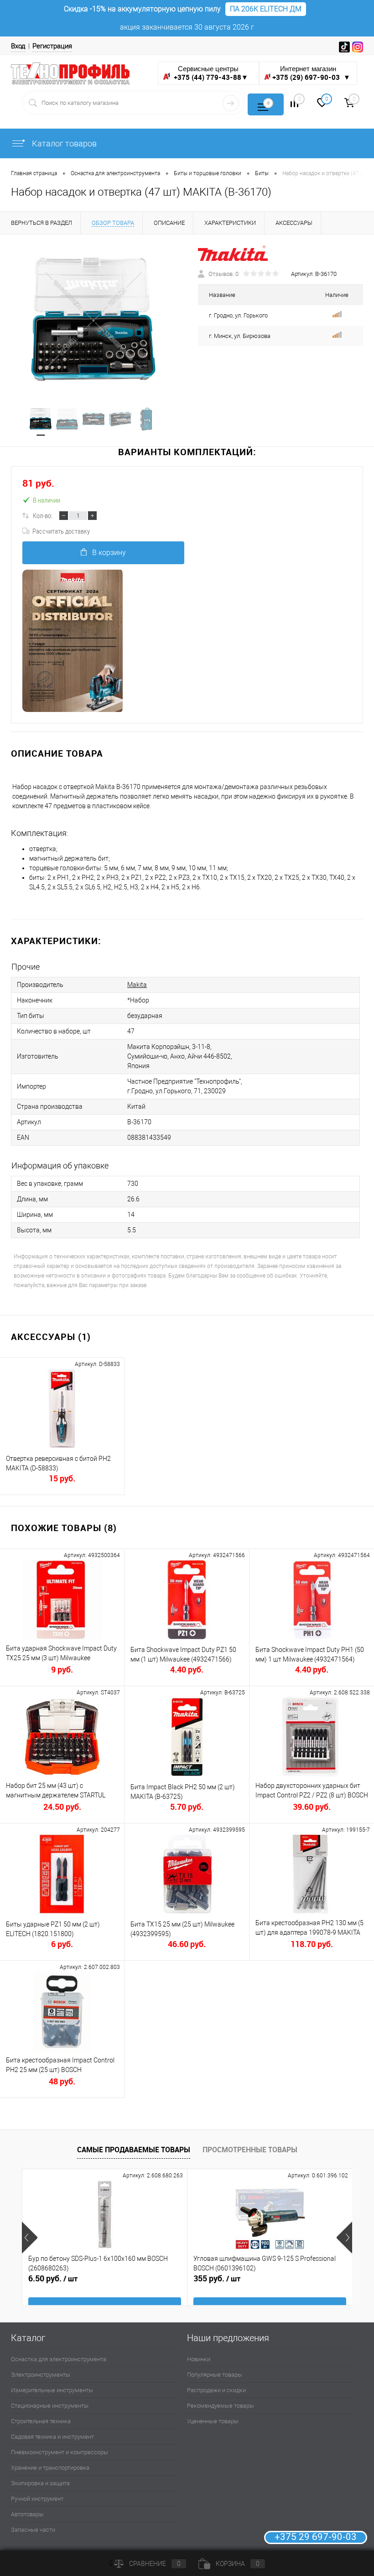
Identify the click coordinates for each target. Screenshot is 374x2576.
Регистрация (52, 46)
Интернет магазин (311, 73)
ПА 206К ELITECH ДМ (266, 9)
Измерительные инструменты (52, 2390)
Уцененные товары (213, 2421)
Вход (18, 46)
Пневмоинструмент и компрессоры (60, 2452)
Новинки (199, 2359)
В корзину (109, 553)
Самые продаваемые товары (134, 2150)
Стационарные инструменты (50, 2406)
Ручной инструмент (37, 2499)
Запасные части (33, 2530)
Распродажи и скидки (216, 2390)
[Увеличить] (93, 321)
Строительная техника (41, 2421)
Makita (137, 985)
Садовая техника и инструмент (52, 2437)
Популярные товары (215, 2375)
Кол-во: (43, 515)
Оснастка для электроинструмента (59, 2359)
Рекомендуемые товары (221, 2406)
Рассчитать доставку (61, 531)
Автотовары (27, 2514)
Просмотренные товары (250, 2150)
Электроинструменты (41, 2375)
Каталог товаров (63, 143)
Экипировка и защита (40, 2483)
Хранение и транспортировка (50, 2468)
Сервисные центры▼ (210, 73)
